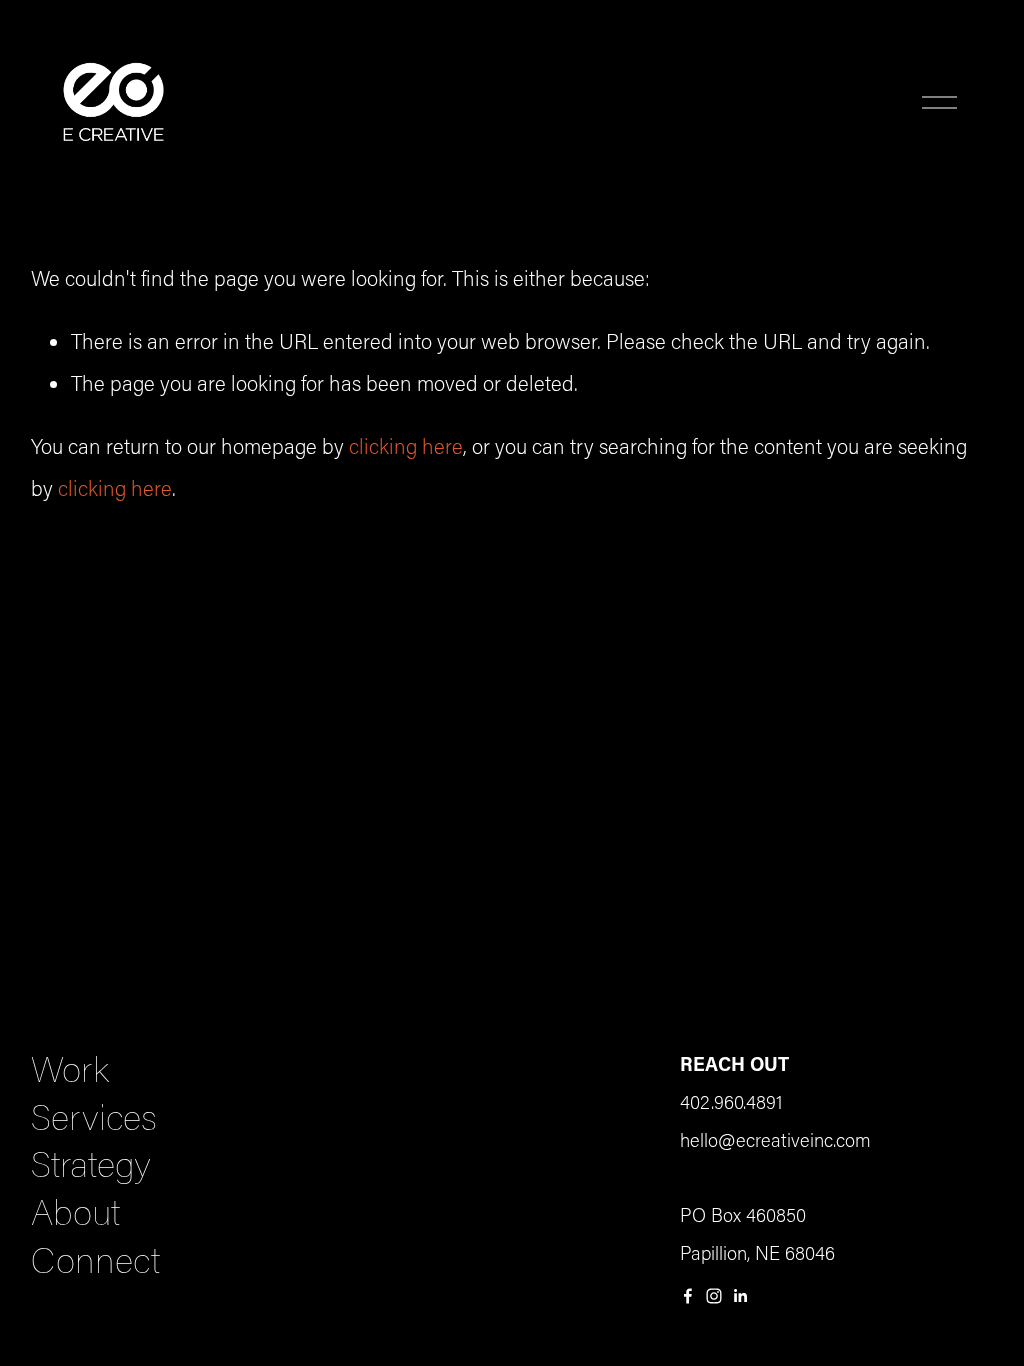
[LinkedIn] (740, 1296)
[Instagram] (714, 1296)
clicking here (406, 446)
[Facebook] (688, 1296)
